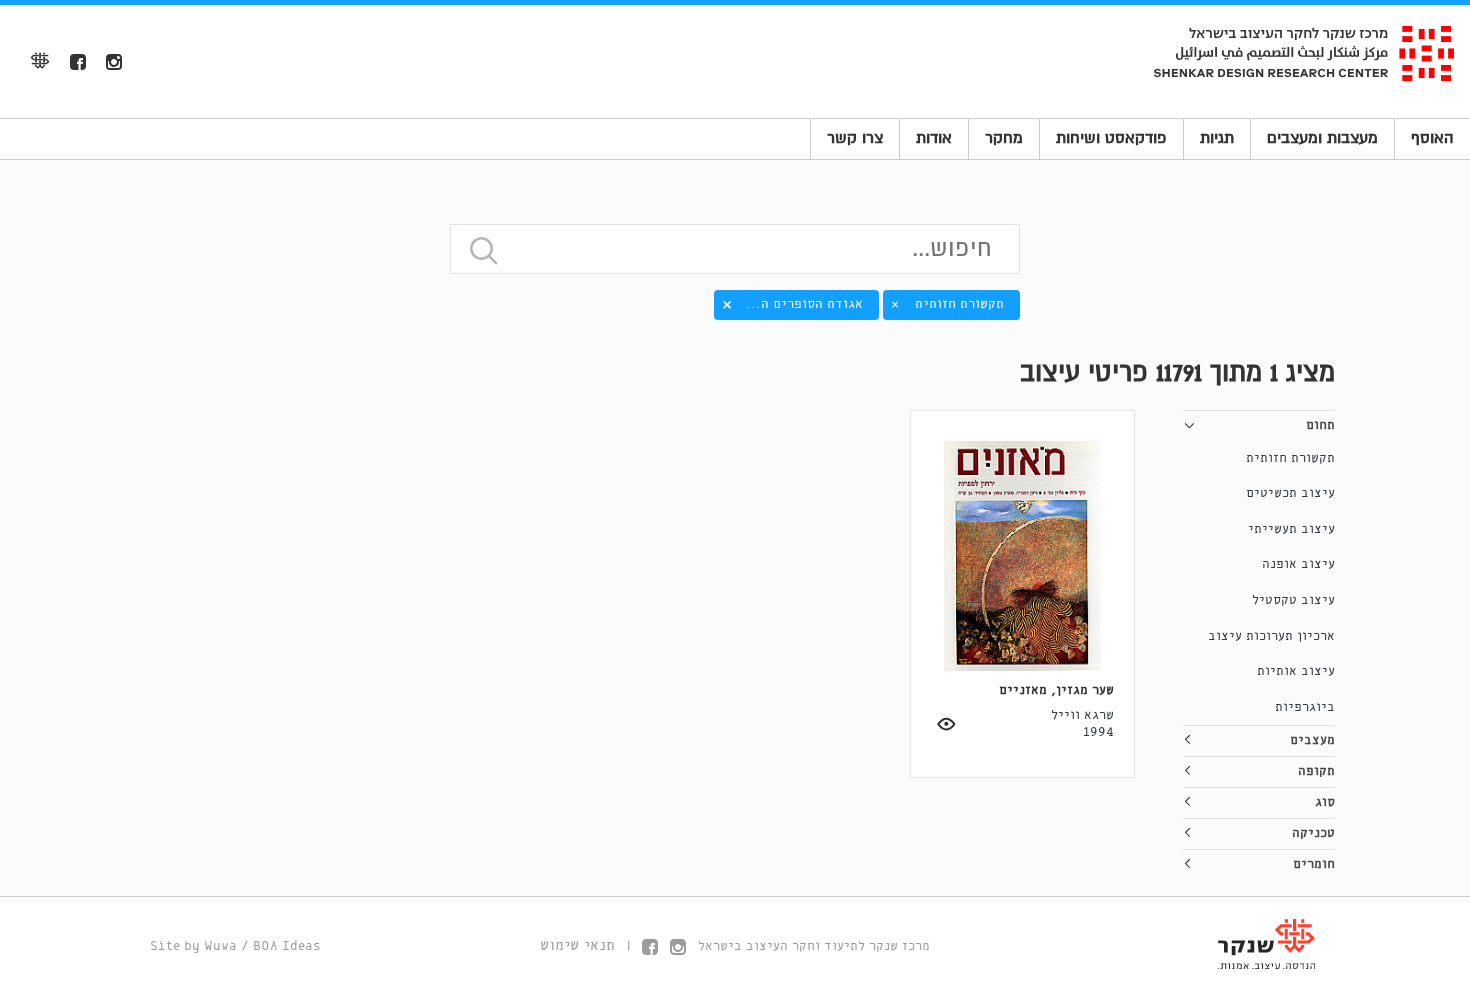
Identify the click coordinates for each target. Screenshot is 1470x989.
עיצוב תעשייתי (1291, 529)
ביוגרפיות (1305, 707)
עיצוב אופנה (1298, 564)
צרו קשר (855, 138)
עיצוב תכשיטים (1290, 493)
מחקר (1004, 138)
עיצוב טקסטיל (1293, 600)
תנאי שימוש (577, 946)
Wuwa (220, 946)
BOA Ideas (287, 946)
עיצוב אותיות (1296, 671)
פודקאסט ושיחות (1111, 138)
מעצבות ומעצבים (1322, 138)
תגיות (1217, 138)
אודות (934, 138)
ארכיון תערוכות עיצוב (1271, 636)
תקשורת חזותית (1290, 458)
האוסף (1432, 138)
